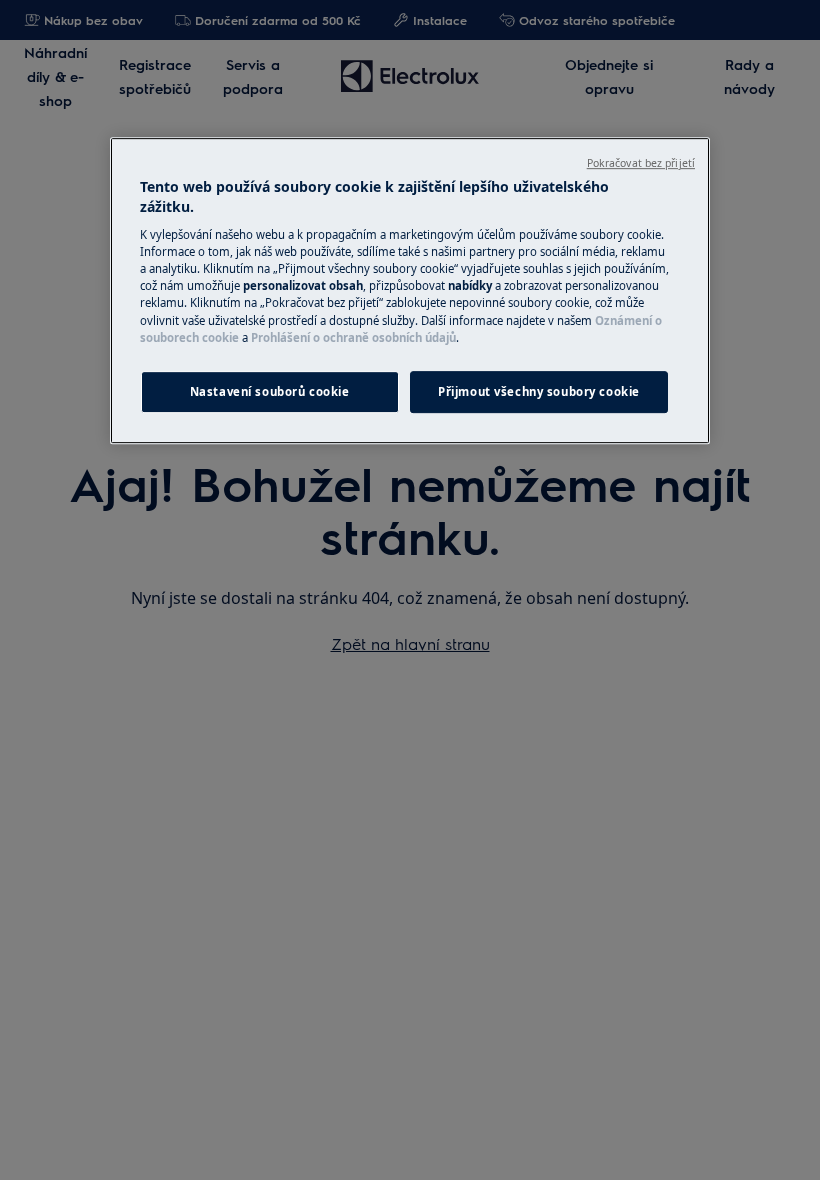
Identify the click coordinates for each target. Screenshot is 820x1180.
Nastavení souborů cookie (270, 391)
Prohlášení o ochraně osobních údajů (353, 337)
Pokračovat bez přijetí (641, 163)
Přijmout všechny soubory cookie (539, 391)
